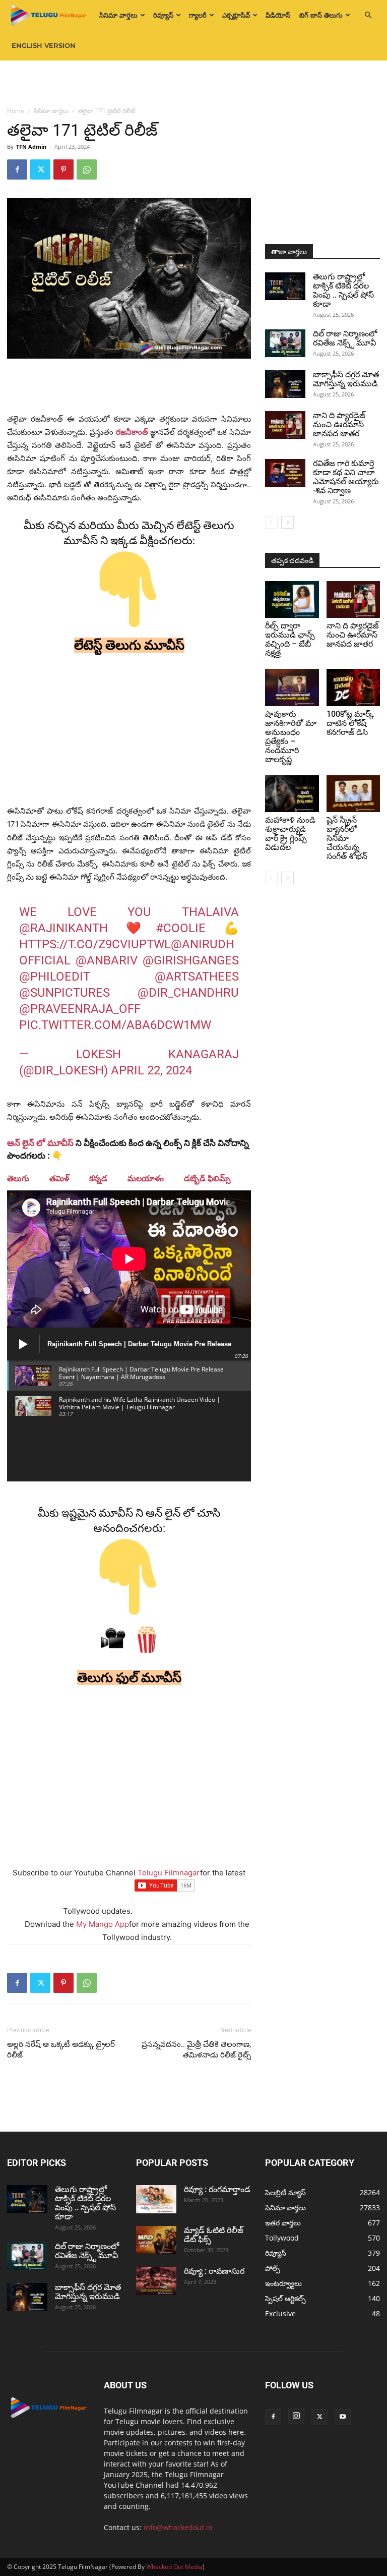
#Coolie (181, 928)
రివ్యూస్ (163, 15)
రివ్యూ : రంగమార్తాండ (217, 2189)
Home (16, 111)
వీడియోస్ (278, 15)
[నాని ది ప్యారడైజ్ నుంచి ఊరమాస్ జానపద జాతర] (285, 425)
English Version (44, 45)
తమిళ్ (59, 1179)
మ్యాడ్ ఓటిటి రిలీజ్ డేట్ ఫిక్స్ (214, 2235)
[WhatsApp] (87, 169)
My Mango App (103, 1924)
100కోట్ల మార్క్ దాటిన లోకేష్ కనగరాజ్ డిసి (350, 723)
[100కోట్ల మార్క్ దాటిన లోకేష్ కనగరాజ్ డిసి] (353, 687)
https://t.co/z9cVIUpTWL (95, 944)
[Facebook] (17, 169)
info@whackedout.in (178, 2527)
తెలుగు (18, 1179)
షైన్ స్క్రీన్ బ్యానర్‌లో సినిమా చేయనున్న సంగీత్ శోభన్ (347, 838)
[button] (368, 15)
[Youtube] (343, 2417)
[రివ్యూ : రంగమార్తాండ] (156, 2199)
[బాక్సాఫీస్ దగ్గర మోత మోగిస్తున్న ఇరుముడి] (285, 384)
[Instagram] (296, 2416)
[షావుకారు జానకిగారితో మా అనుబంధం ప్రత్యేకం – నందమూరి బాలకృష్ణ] (292, 687)
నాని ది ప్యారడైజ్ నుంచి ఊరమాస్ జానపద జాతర (339, 424)
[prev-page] (271, 522)
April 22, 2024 (151, 1070)
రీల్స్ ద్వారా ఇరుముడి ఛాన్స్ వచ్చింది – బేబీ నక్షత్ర (290, 639)
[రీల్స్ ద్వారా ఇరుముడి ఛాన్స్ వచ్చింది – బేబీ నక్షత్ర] (292, 599)
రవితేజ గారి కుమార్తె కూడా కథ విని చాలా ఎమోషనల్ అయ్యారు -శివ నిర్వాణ (346, 477)
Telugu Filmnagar (169, 1873)
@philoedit (55, 977)
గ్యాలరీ (198, 15)
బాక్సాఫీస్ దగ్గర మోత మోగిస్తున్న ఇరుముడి (346, 379)
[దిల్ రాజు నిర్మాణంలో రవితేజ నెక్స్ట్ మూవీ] (285, 343)
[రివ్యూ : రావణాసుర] (156, 2281)
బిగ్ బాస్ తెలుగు (321, 15)
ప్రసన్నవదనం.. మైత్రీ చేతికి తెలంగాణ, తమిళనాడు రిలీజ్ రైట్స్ (196, 2050)
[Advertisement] (193, 83)
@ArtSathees (197, 977)
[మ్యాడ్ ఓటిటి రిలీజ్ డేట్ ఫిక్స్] (156, 2240)
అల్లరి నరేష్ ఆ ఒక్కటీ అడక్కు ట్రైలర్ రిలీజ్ (61, 2050)
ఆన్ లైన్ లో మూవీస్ (40, 1143)
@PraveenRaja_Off (80, 1009)
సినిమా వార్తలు (118, 15)
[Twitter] (40, 169)
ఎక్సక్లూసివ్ (236, 15)
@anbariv (107, 960)
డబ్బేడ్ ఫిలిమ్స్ (207, 1179)
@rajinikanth (63, 928)
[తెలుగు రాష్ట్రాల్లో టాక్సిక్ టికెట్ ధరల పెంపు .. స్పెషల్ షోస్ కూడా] (285, 286)
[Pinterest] (63, 169)
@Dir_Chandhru (188, 993)
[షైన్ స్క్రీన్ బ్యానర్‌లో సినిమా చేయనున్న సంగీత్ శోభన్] (353, 794)
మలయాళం (146, 1179)
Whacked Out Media (174, 2567)
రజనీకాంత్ (132, 432)
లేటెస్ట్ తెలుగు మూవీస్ (129, 645)
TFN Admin (31, 147)
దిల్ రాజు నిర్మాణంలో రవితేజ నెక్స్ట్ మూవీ (345, 338)
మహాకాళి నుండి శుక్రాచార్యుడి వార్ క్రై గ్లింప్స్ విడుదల (290, 834)
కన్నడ (98, 1179)
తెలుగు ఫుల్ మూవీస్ (129, 1678)
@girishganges (191, 960)
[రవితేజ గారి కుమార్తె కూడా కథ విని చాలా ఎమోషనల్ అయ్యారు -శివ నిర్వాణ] (285, 473)
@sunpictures (64, 993)
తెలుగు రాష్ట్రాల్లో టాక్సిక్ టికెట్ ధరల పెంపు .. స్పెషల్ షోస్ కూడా (343, 290)
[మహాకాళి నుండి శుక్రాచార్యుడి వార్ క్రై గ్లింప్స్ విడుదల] (292, 794)
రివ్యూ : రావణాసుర (214, 2271)
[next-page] (287, 522)
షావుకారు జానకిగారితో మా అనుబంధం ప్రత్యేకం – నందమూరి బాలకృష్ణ (291, 737)
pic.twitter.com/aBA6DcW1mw (115, 1025)
